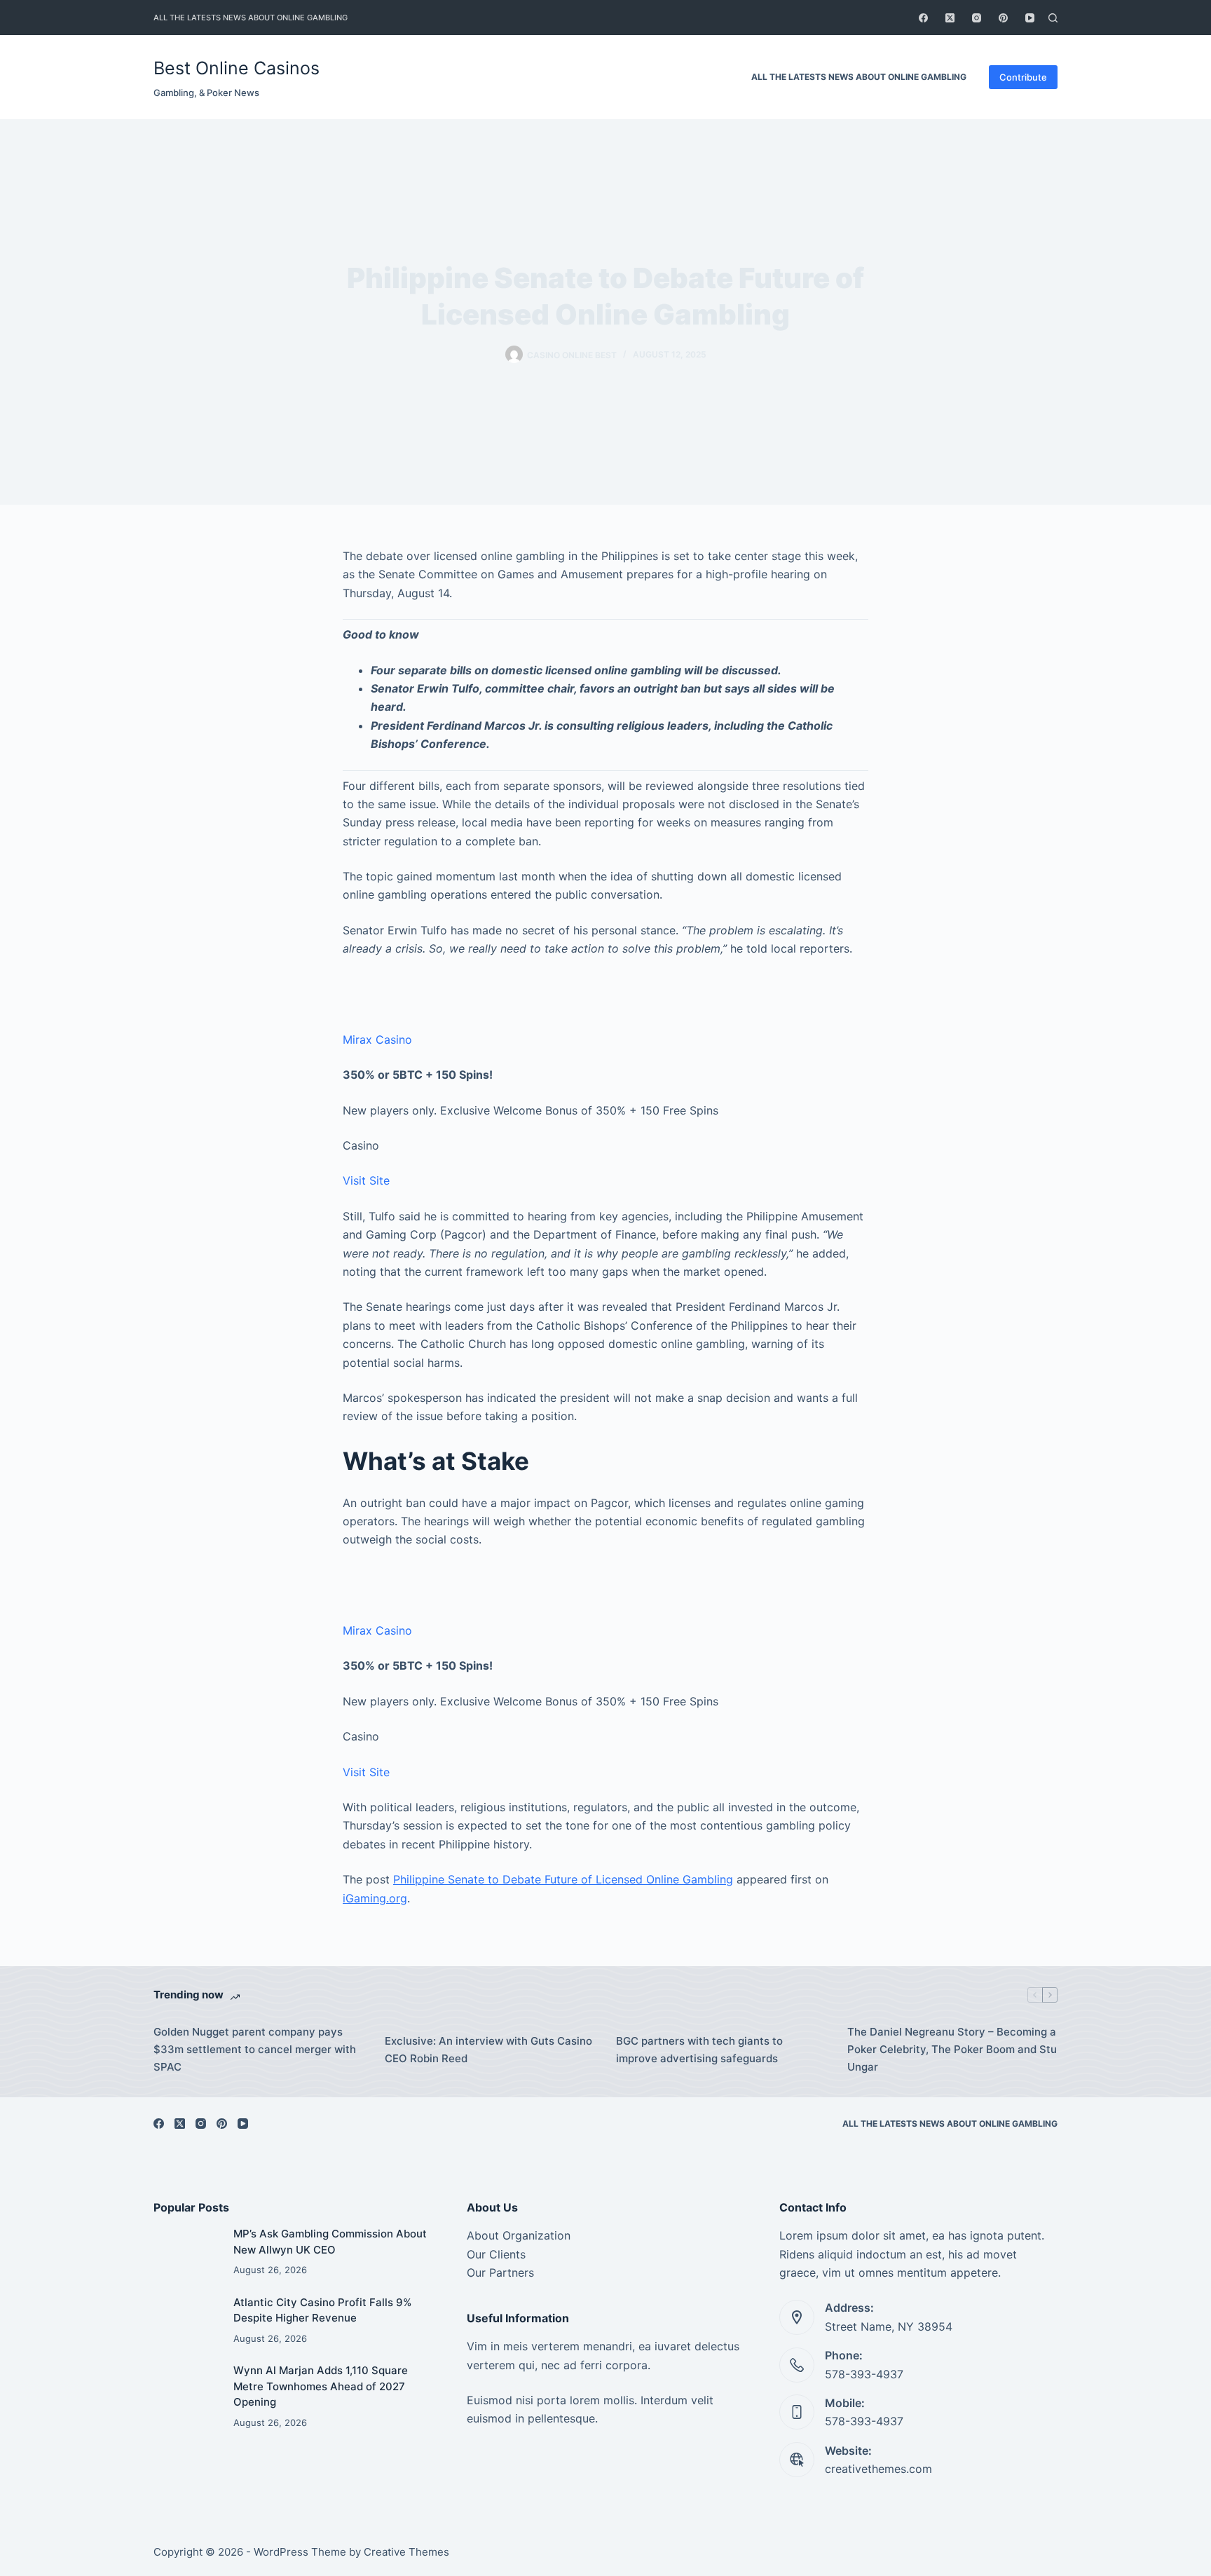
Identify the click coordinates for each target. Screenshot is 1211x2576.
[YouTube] (1030, 18)
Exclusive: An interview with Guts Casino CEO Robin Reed (488, 2050)
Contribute (1023, 77)
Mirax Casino (377, 1040)
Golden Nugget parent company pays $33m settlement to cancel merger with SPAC (255, 2049)
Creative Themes (406, 2552)
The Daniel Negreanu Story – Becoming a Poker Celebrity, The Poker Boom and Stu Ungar (952, 2049)
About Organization (519, 2235)
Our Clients (496, 2254)
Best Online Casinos (237, 68)
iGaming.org (375, 1898)
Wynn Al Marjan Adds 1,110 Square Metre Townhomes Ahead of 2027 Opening (321, 2386)
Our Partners (500, 2272)
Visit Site (366, 1180)
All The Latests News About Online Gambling (251, 18)
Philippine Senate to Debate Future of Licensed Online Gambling (563, 1879)
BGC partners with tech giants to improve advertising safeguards (699, 2050)
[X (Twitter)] (950, 18)
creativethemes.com (878, 2469)
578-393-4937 (864, 2374)
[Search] (1053, 18)
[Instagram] (977, 18)
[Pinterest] (1003, 18)
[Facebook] (923, 18)
